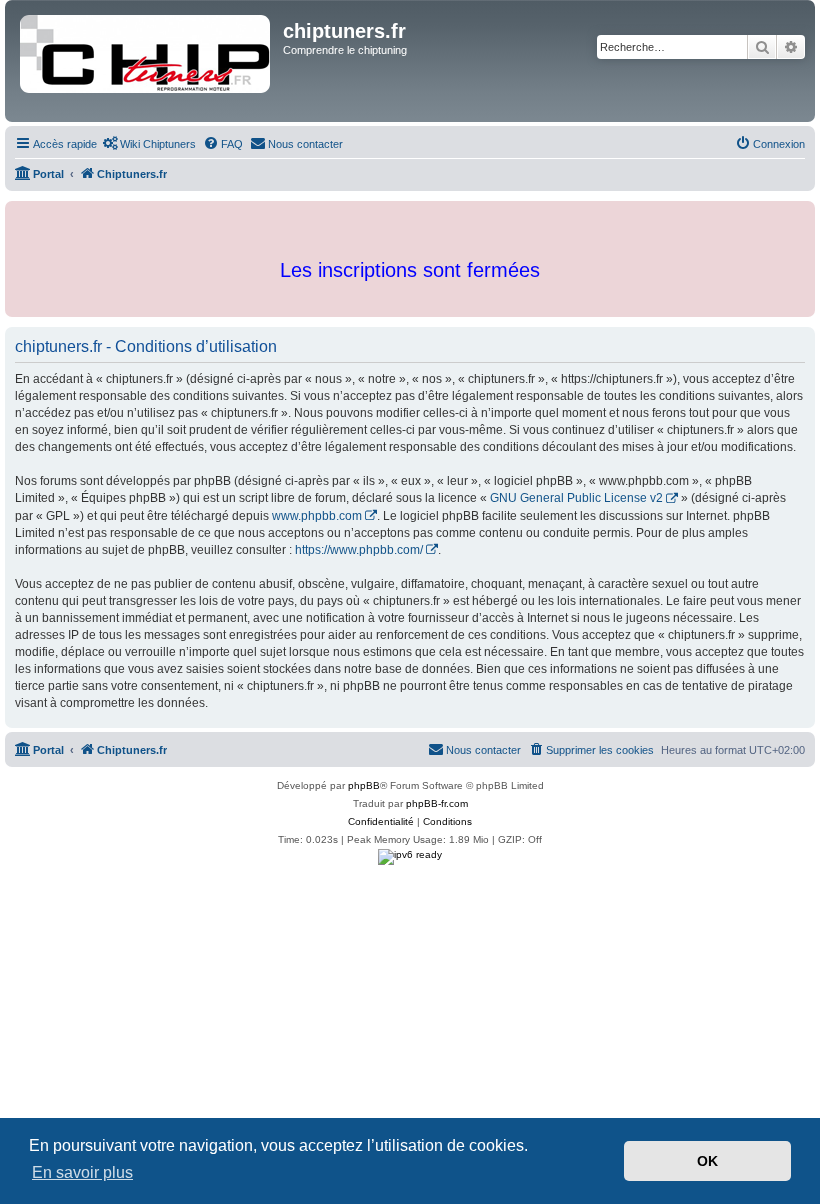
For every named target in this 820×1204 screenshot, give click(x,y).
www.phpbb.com (317, 516)
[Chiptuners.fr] (146, 61)
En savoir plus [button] (82, 1172)
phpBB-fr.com (437, 803)
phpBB (364, 785)
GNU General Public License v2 (576, 498)
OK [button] (707, 1161)
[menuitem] (149, 144)
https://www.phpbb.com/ (359, 550)
